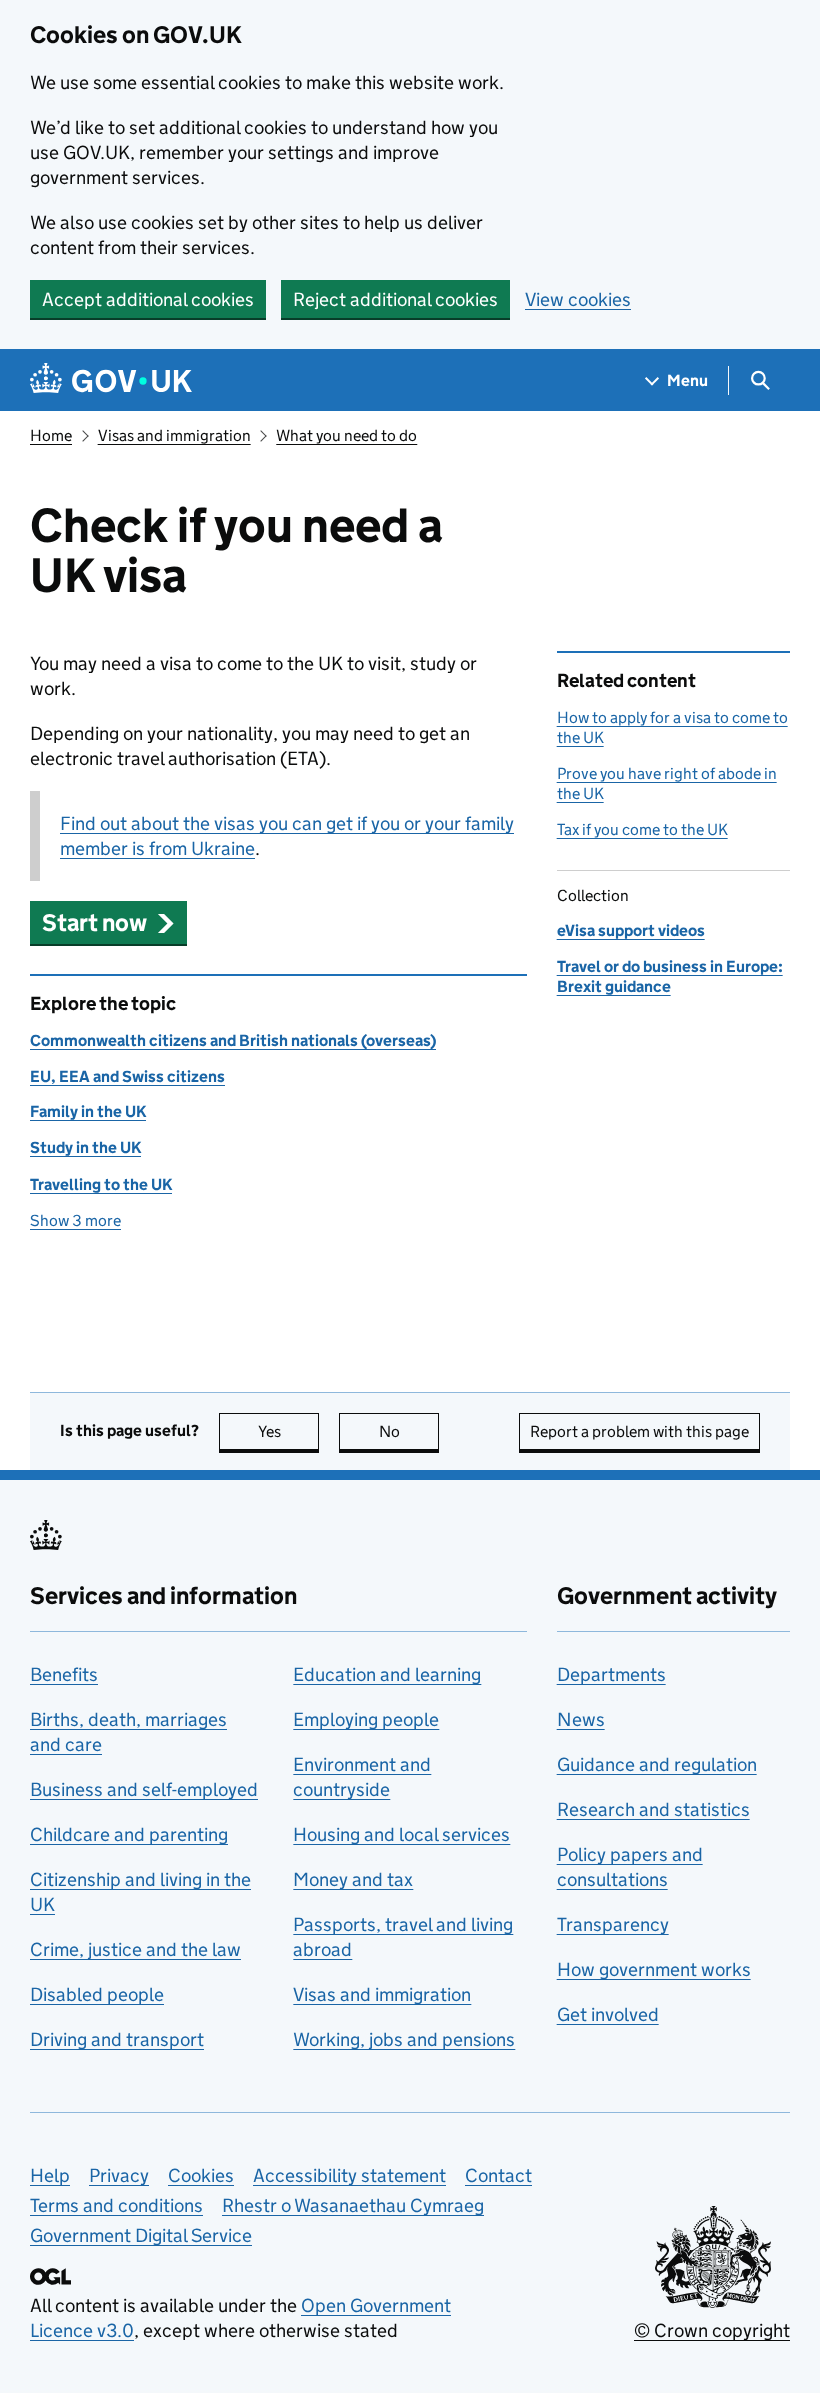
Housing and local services (401, 1834)
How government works (654, 1969)
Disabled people (97, 1994)
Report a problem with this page (639, 1431)
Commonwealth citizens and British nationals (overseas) (233, 1040)
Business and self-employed (144, 1789)
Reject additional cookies (395, 299)
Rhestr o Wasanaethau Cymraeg (353, 2205)
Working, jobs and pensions (404, 2039)
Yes (288, 1431)
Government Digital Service (141, 2235)
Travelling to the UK (101, 1184)
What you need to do (346, 435)
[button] (108, 922)
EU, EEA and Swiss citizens (127, 1076)
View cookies (578, 299)
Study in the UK (85, 1147)
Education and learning (387, 1674)
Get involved (608, 2014)
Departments (611, 1674)
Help (50, 2175)
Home (51, 435)
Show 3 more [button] (75, 1220)
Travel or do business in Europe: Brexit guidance (670, 976)
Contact (498, 2175)
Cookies (201, 2175)
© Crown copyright (712, 2330)
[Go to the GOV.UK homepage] (111, 380)
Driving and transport (117, 2039)
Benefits (64, 1674)
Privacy (119, 2175)
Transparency (613, 1924)
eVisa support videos (631, 930)
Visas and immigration (174, 435)
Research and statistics (653, 1809)
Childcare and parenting (129, 1834)
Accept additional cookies (148, 299)
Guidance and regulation (657, 1764)
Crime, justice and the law (135, 1949)
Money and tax (353, 1879)
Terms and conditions (116, 2205)
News (581, 1719)
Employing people (366, 1719)
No (409, 1431)
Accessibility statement (349, 2175)
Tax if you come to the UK (642, 829)
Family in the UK (88, 1111)
